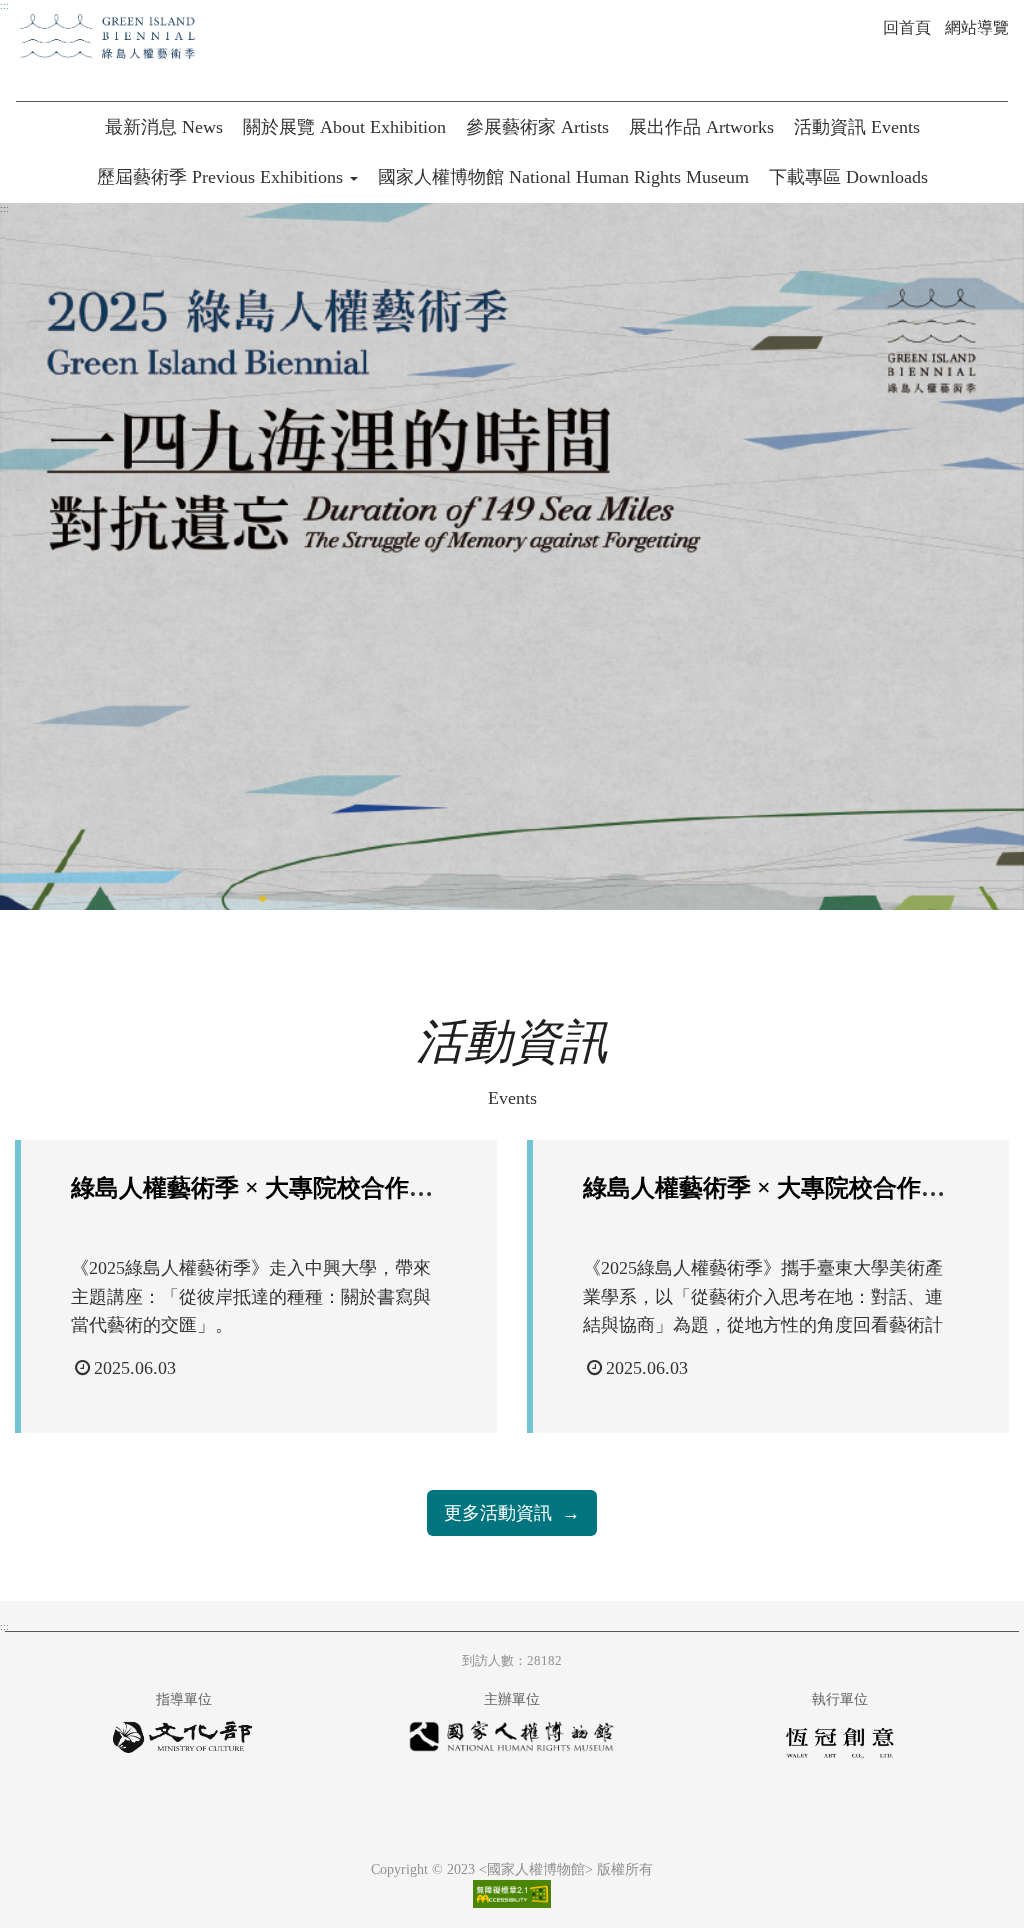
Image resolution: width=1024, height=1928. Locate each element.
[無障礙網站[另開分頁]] (512, 1892)
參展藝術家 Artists (537, 127)
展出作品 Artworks (701, 127)
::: (4, 6)
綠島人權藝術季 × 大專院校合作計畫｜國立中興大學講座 (372, 1188)
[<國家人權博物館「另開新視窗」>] (512, 1742)
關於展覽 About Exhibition (344, 127)
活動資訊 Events (857, 127)
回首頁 (907, 27)
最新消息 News (164, 127)
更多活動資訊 (498, 1513)
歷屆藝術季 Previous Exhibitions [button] (222, 177)
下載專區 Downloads (848, 177)
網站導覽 (977, 27)
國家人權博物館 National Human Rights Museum (563, 177)
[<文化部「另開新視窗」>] (184, 1743)
